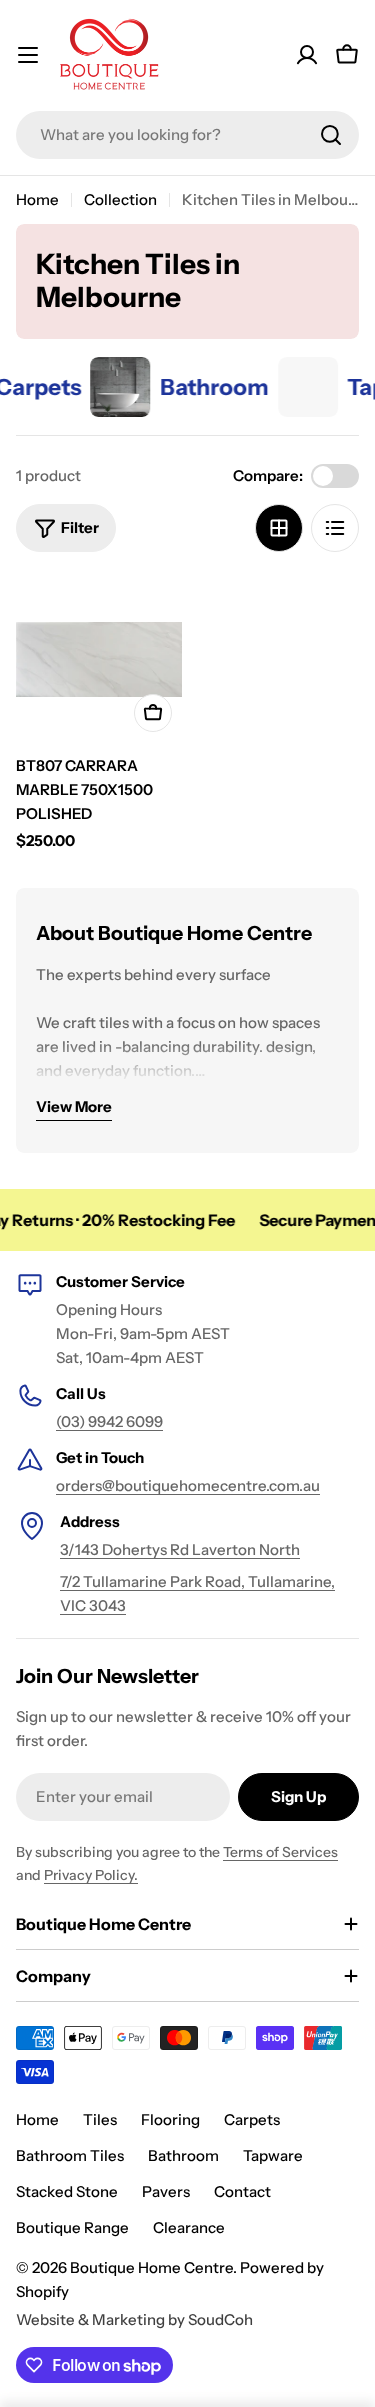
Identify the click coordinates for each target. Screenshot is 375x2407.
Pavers (166, 2191)
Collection (120, 199)
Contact (242, 2191)
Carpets (252, 2119)
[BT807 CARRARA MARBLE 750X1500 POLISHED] (99, 659)
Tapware (273, 2155)
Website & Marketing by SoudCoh (134, 2319)
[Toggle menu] (28, 55)
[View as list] (335, 528)
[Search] (331, 135)
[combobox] (187, 135)
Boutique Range (72, 2227)
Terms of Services (280, 1852)
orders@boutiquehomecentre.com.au (188, 1485)
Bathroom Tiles (70, 2155)
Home (37, 199)
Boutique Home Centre (151, 2267)
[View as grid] (279, 528)
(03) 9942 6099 (109, 1421)
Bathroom (183, 2155)
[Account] (307, 55)
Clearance (189, 2227)
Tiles (100, 2119)
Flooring (170, 2119)
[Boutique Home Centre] (107, 387)
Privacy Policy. (91, 1875)
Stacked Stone (67, 2191)
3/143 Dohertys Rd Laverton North (180, 1549)
